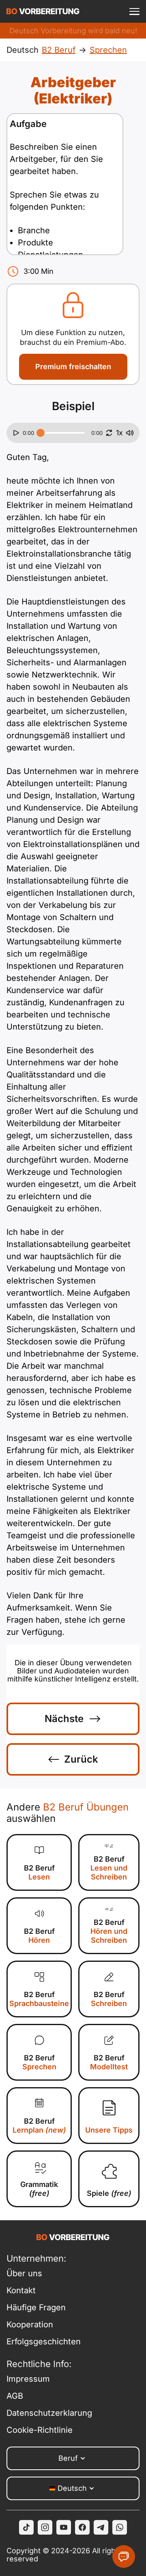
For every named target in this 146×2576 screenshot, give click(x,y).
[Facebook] (82, 2527)
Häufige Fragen (36, 2307)
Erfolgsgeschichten (44, 2342)
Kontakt (21, 2290)
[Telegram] (101, 2527)
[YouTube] (64, 2527)
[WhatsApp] (120, 2527)
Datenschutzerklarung (49, 2413)
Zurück (81, 1759)
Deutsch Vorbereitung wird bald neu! (73, 31)
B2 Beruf (39, 1872)
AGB (15, 2396)
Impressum (28, 2379)
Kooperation (30, 2324)
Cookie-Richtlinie (40, 2430)
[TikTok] (26, 2527)
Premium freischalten (73, 367)
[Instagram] (45, 2527)
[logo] (43, 11)
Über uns (24, 2273)
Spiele (109, 2193)
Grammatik (39, 2189)
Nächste (64, 1719)
